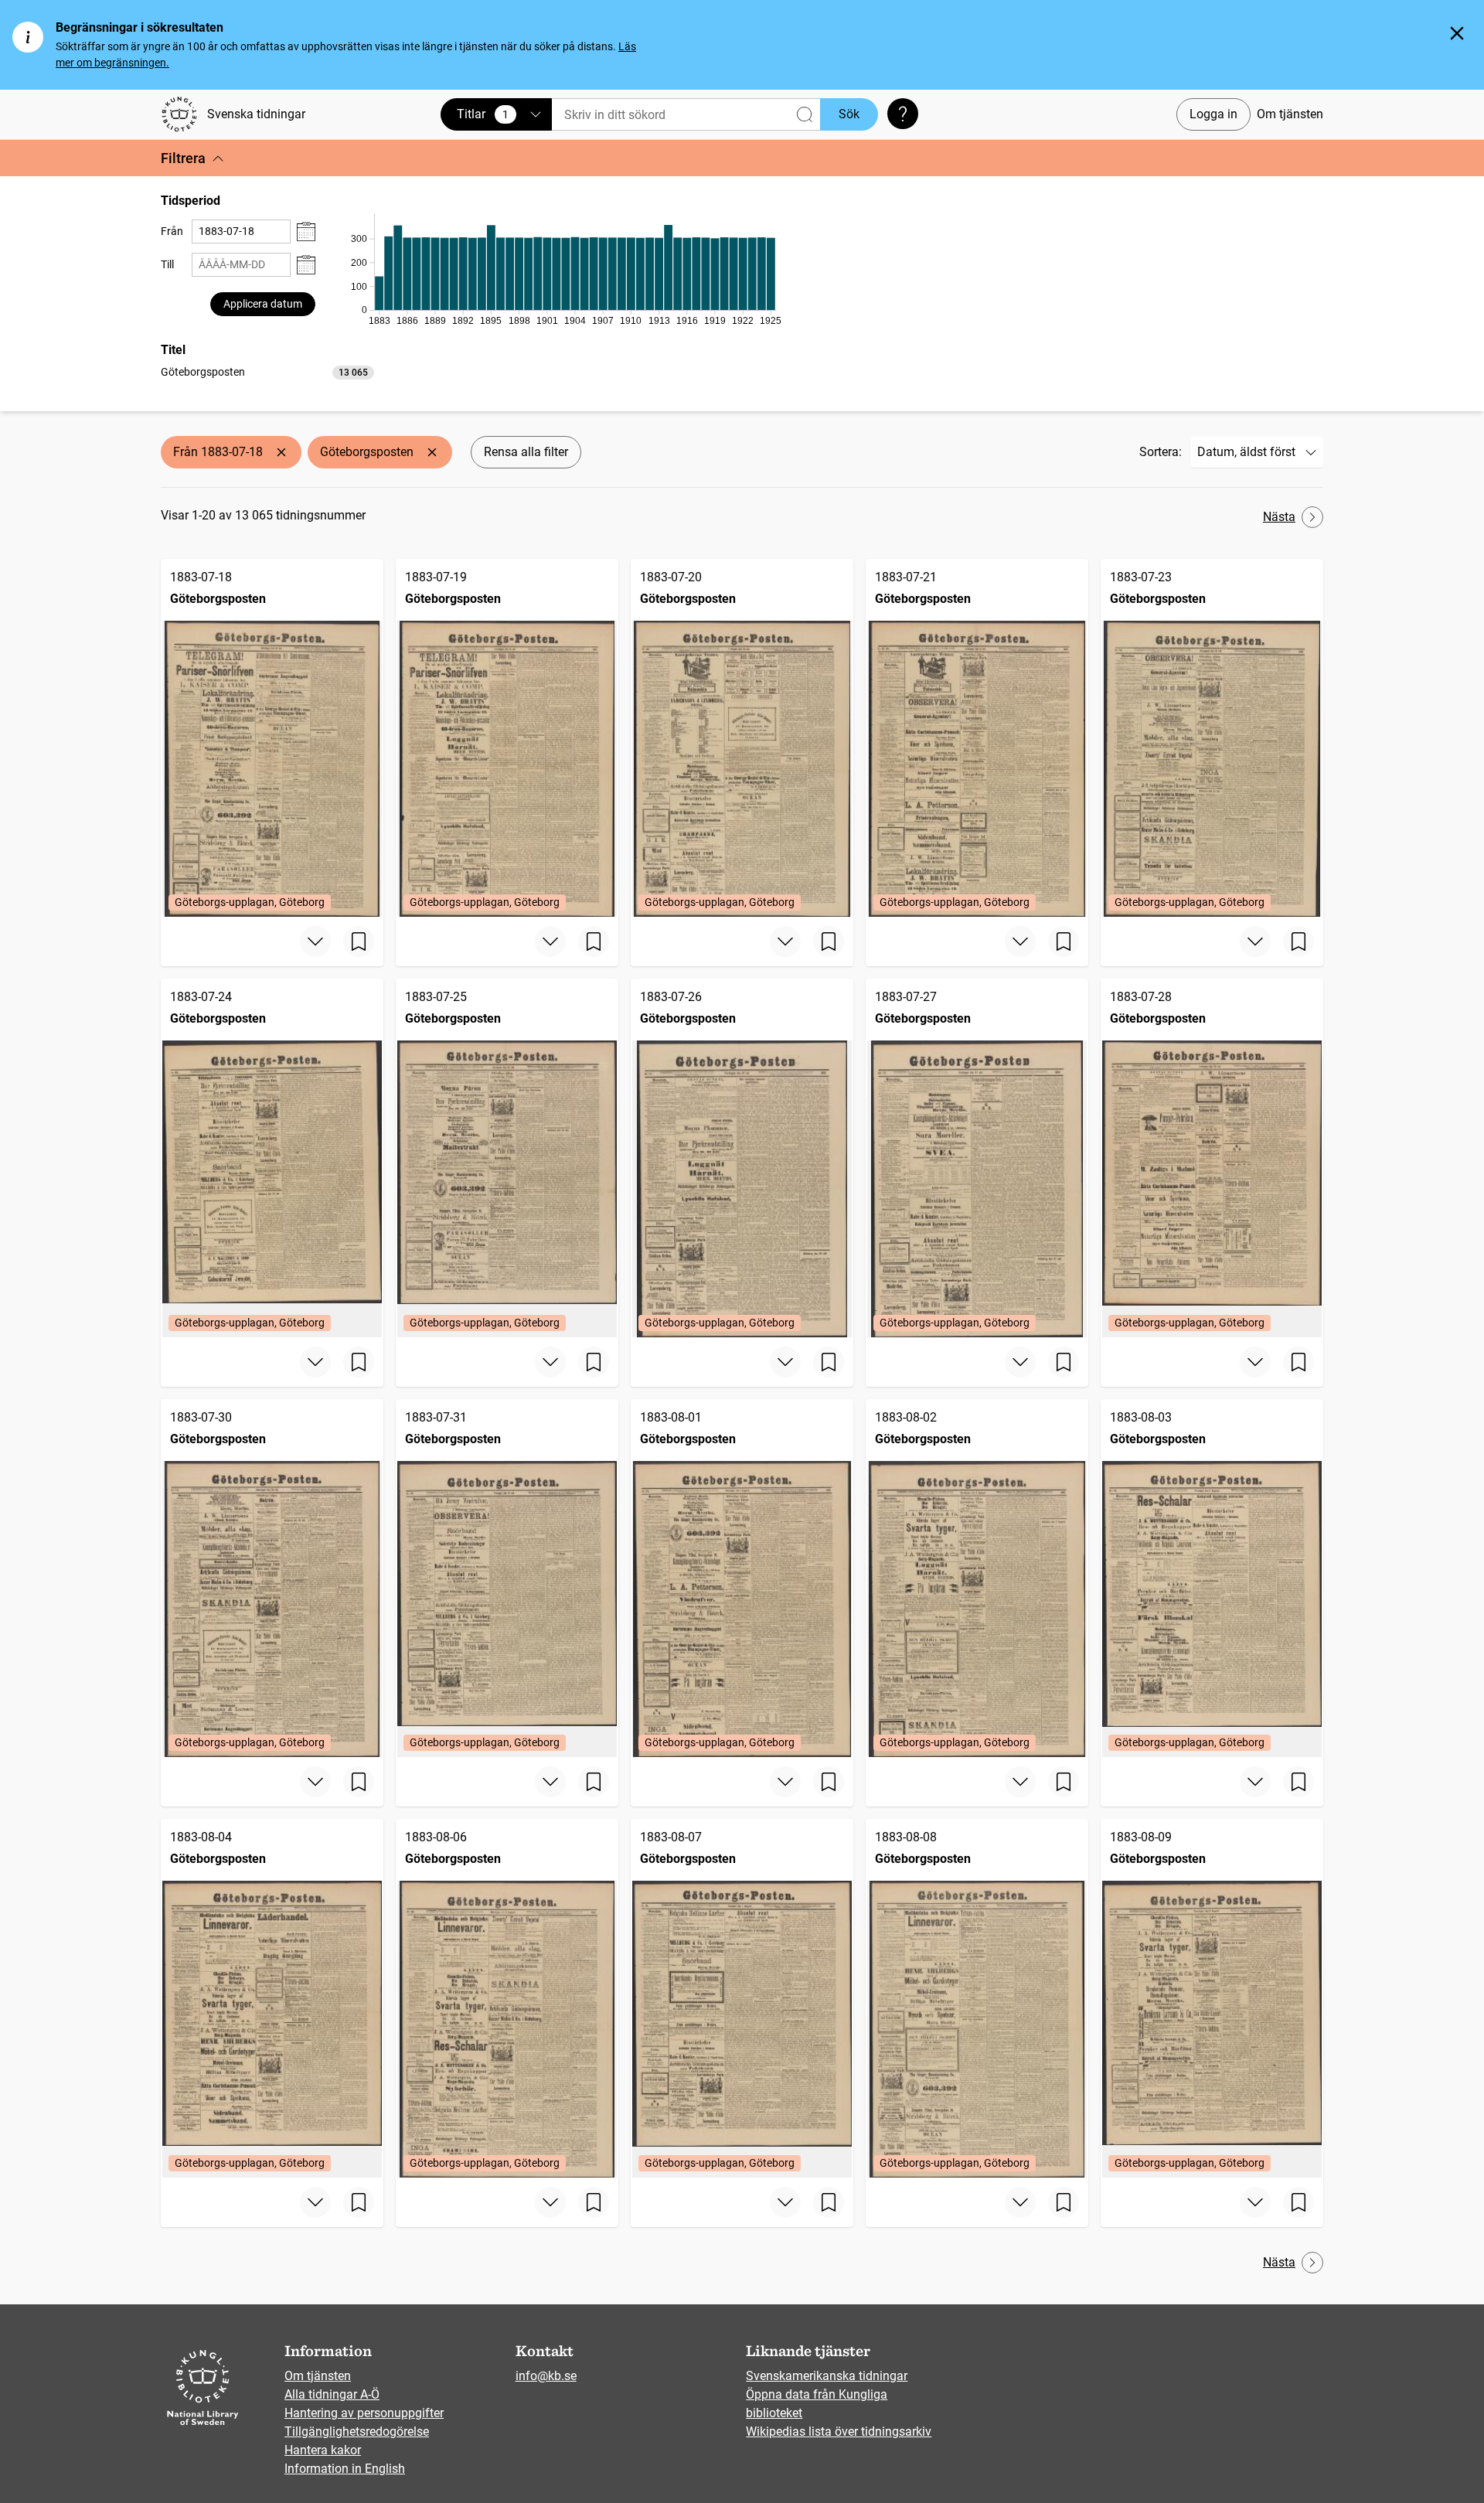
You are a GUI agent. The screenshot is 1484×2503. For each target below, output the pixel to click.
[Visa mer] (315, 942)
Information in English (345, 2469)
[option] (267, 372)
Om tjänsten (1290, 114)
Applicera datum (263, 304)
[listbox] (267, 371)
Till (167, 264)
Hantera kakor (323, 2450)
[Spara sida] (359, 942)
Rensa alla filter (526, 452)
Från (172, 231)
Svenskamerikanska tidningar (827, 2376)
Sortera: (1161, 452)
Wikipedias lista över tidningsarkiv (839, 2431)
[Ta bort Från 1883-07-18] (281, 452)
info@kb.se (546, 2376)
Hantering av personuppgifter (364, 2413)
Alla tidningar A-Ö (332, 2394)
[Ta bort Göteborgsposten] (432, 452)
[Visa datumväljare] (306, 232)
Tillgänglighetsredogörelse (357, 2431)
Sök (849, 114)
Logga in (1213, 114)
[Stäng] (1457, 33)
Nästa (1279, 517)
